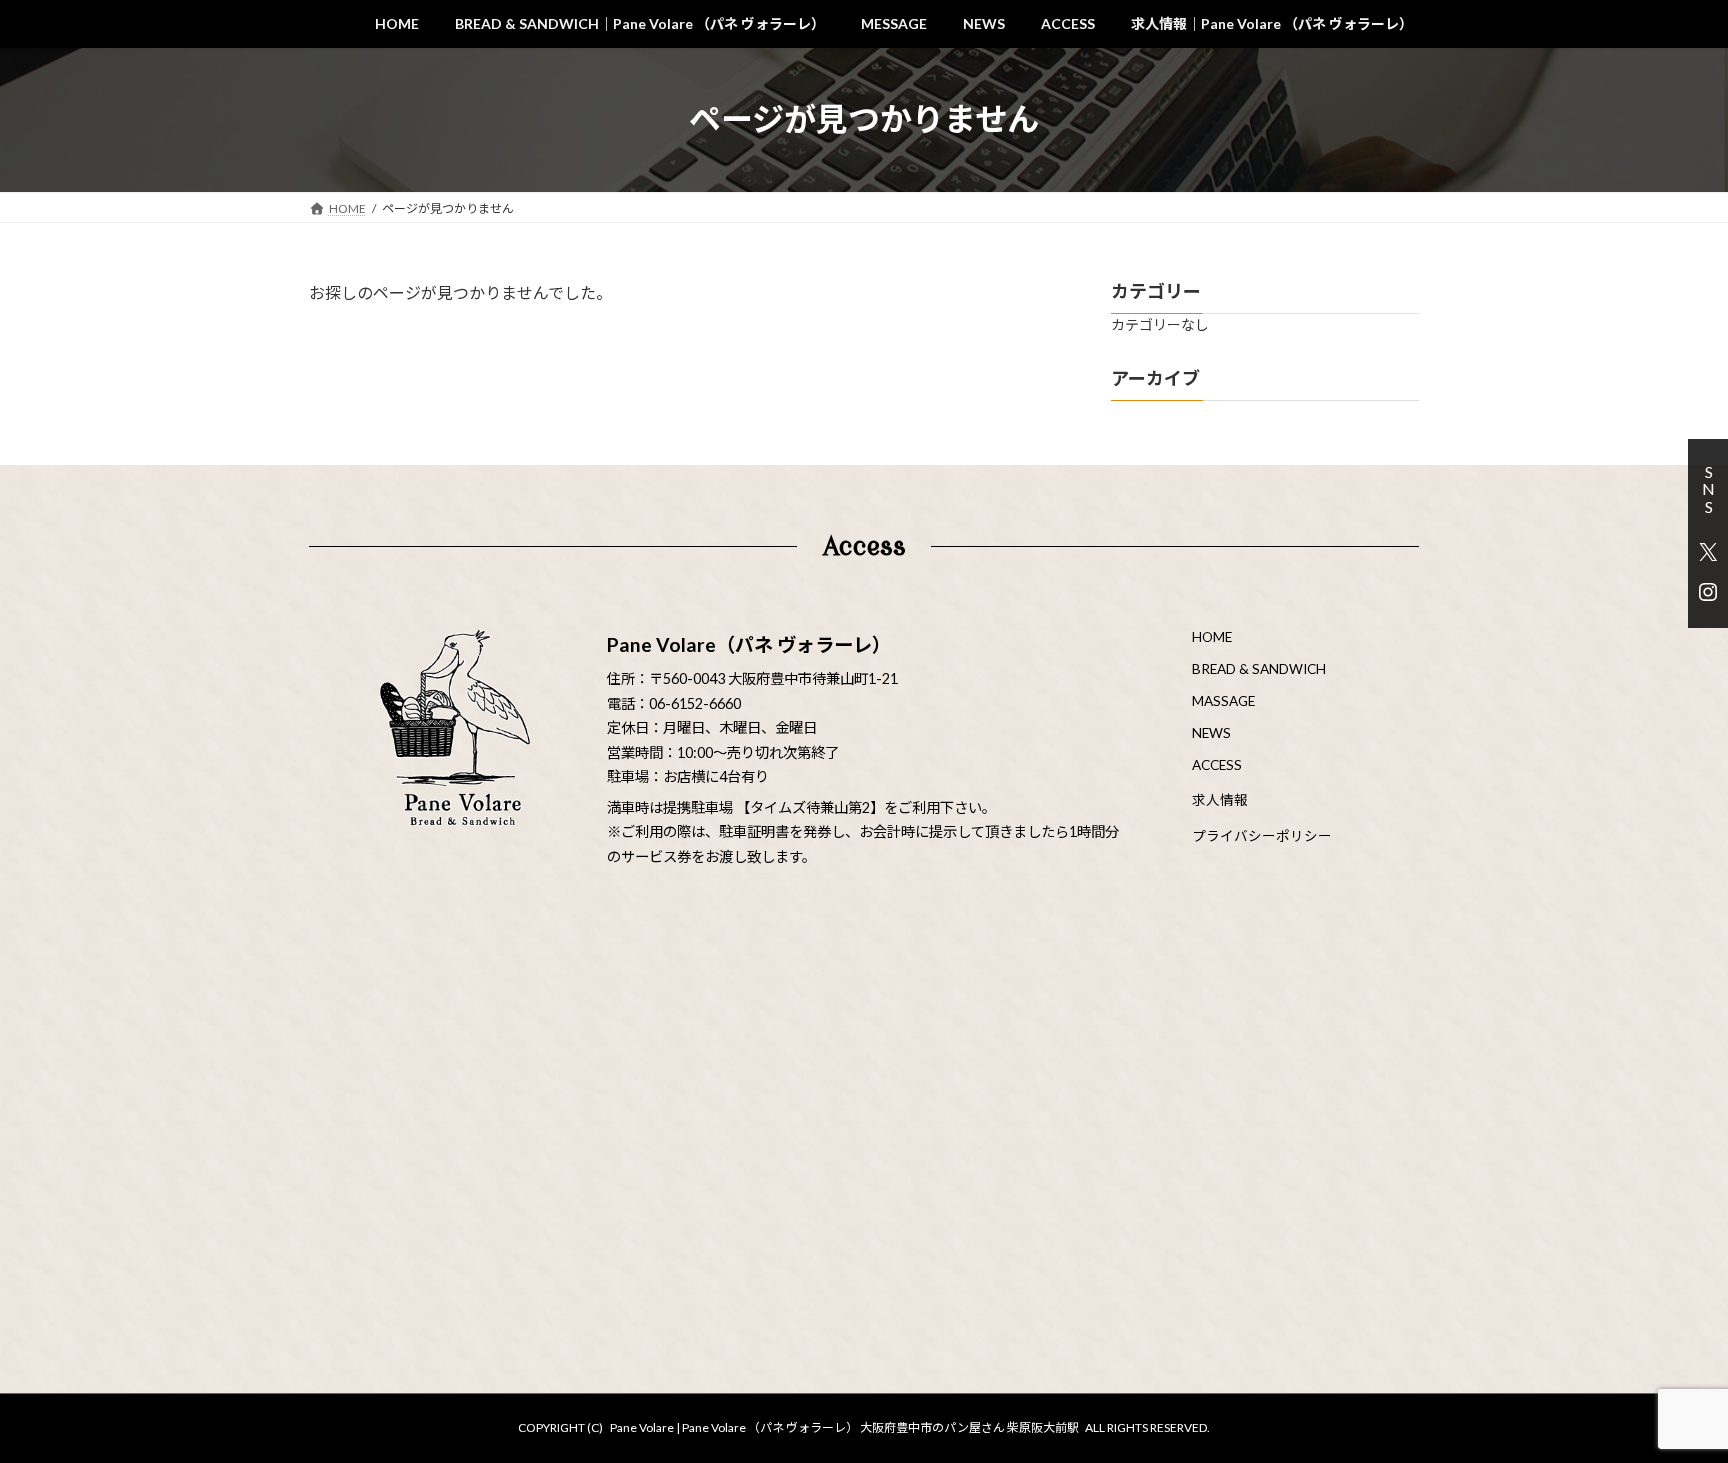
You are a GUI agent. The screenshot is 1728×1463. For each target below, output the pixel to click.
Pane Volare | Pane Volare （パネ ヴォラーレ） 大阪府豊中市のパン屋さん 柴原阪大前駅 (844, 1427)
